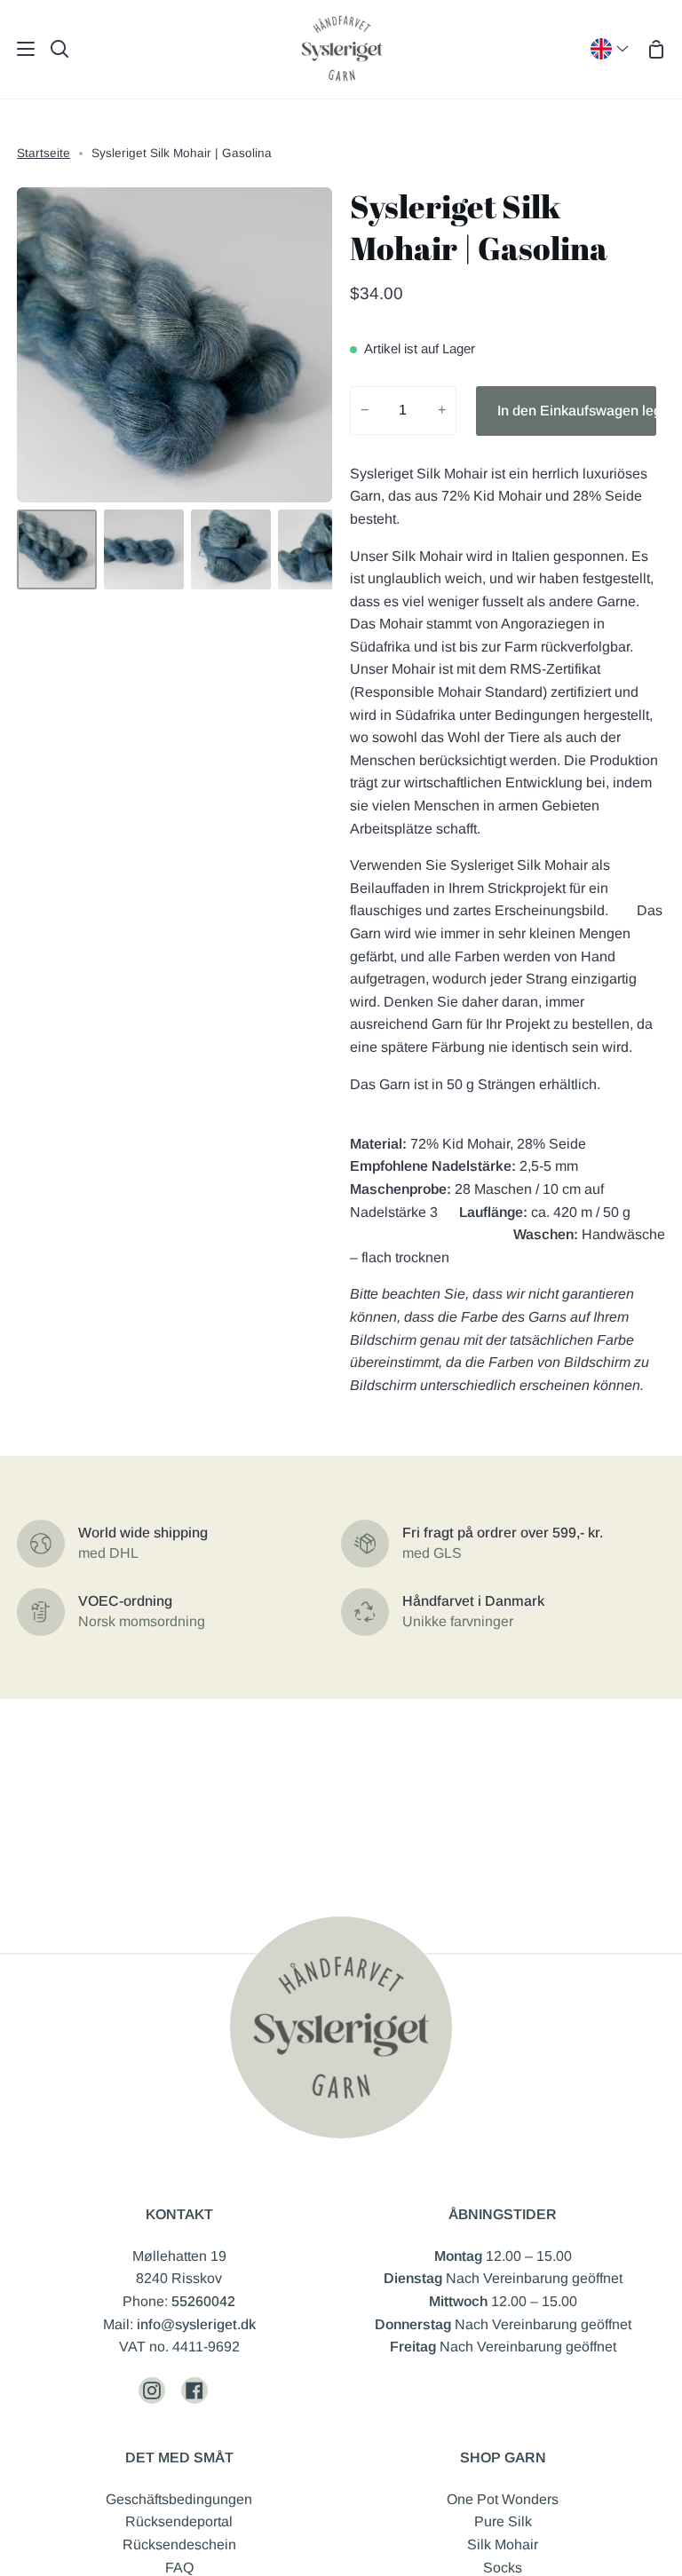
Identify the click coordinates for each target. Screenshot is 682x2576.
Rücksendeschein (179, 2544)
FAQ (179, 2568)
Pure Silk (503, 2521)
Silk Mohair (503, 2544)
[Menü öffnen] (18, 49)
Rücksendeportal (179, 2521)
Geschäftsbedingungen (179, 2499)
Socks (503, 2568)
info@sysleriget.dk (196, 2324)
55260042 (203, 2301)
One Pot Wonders (503, 2499)
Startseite (44, 153)
